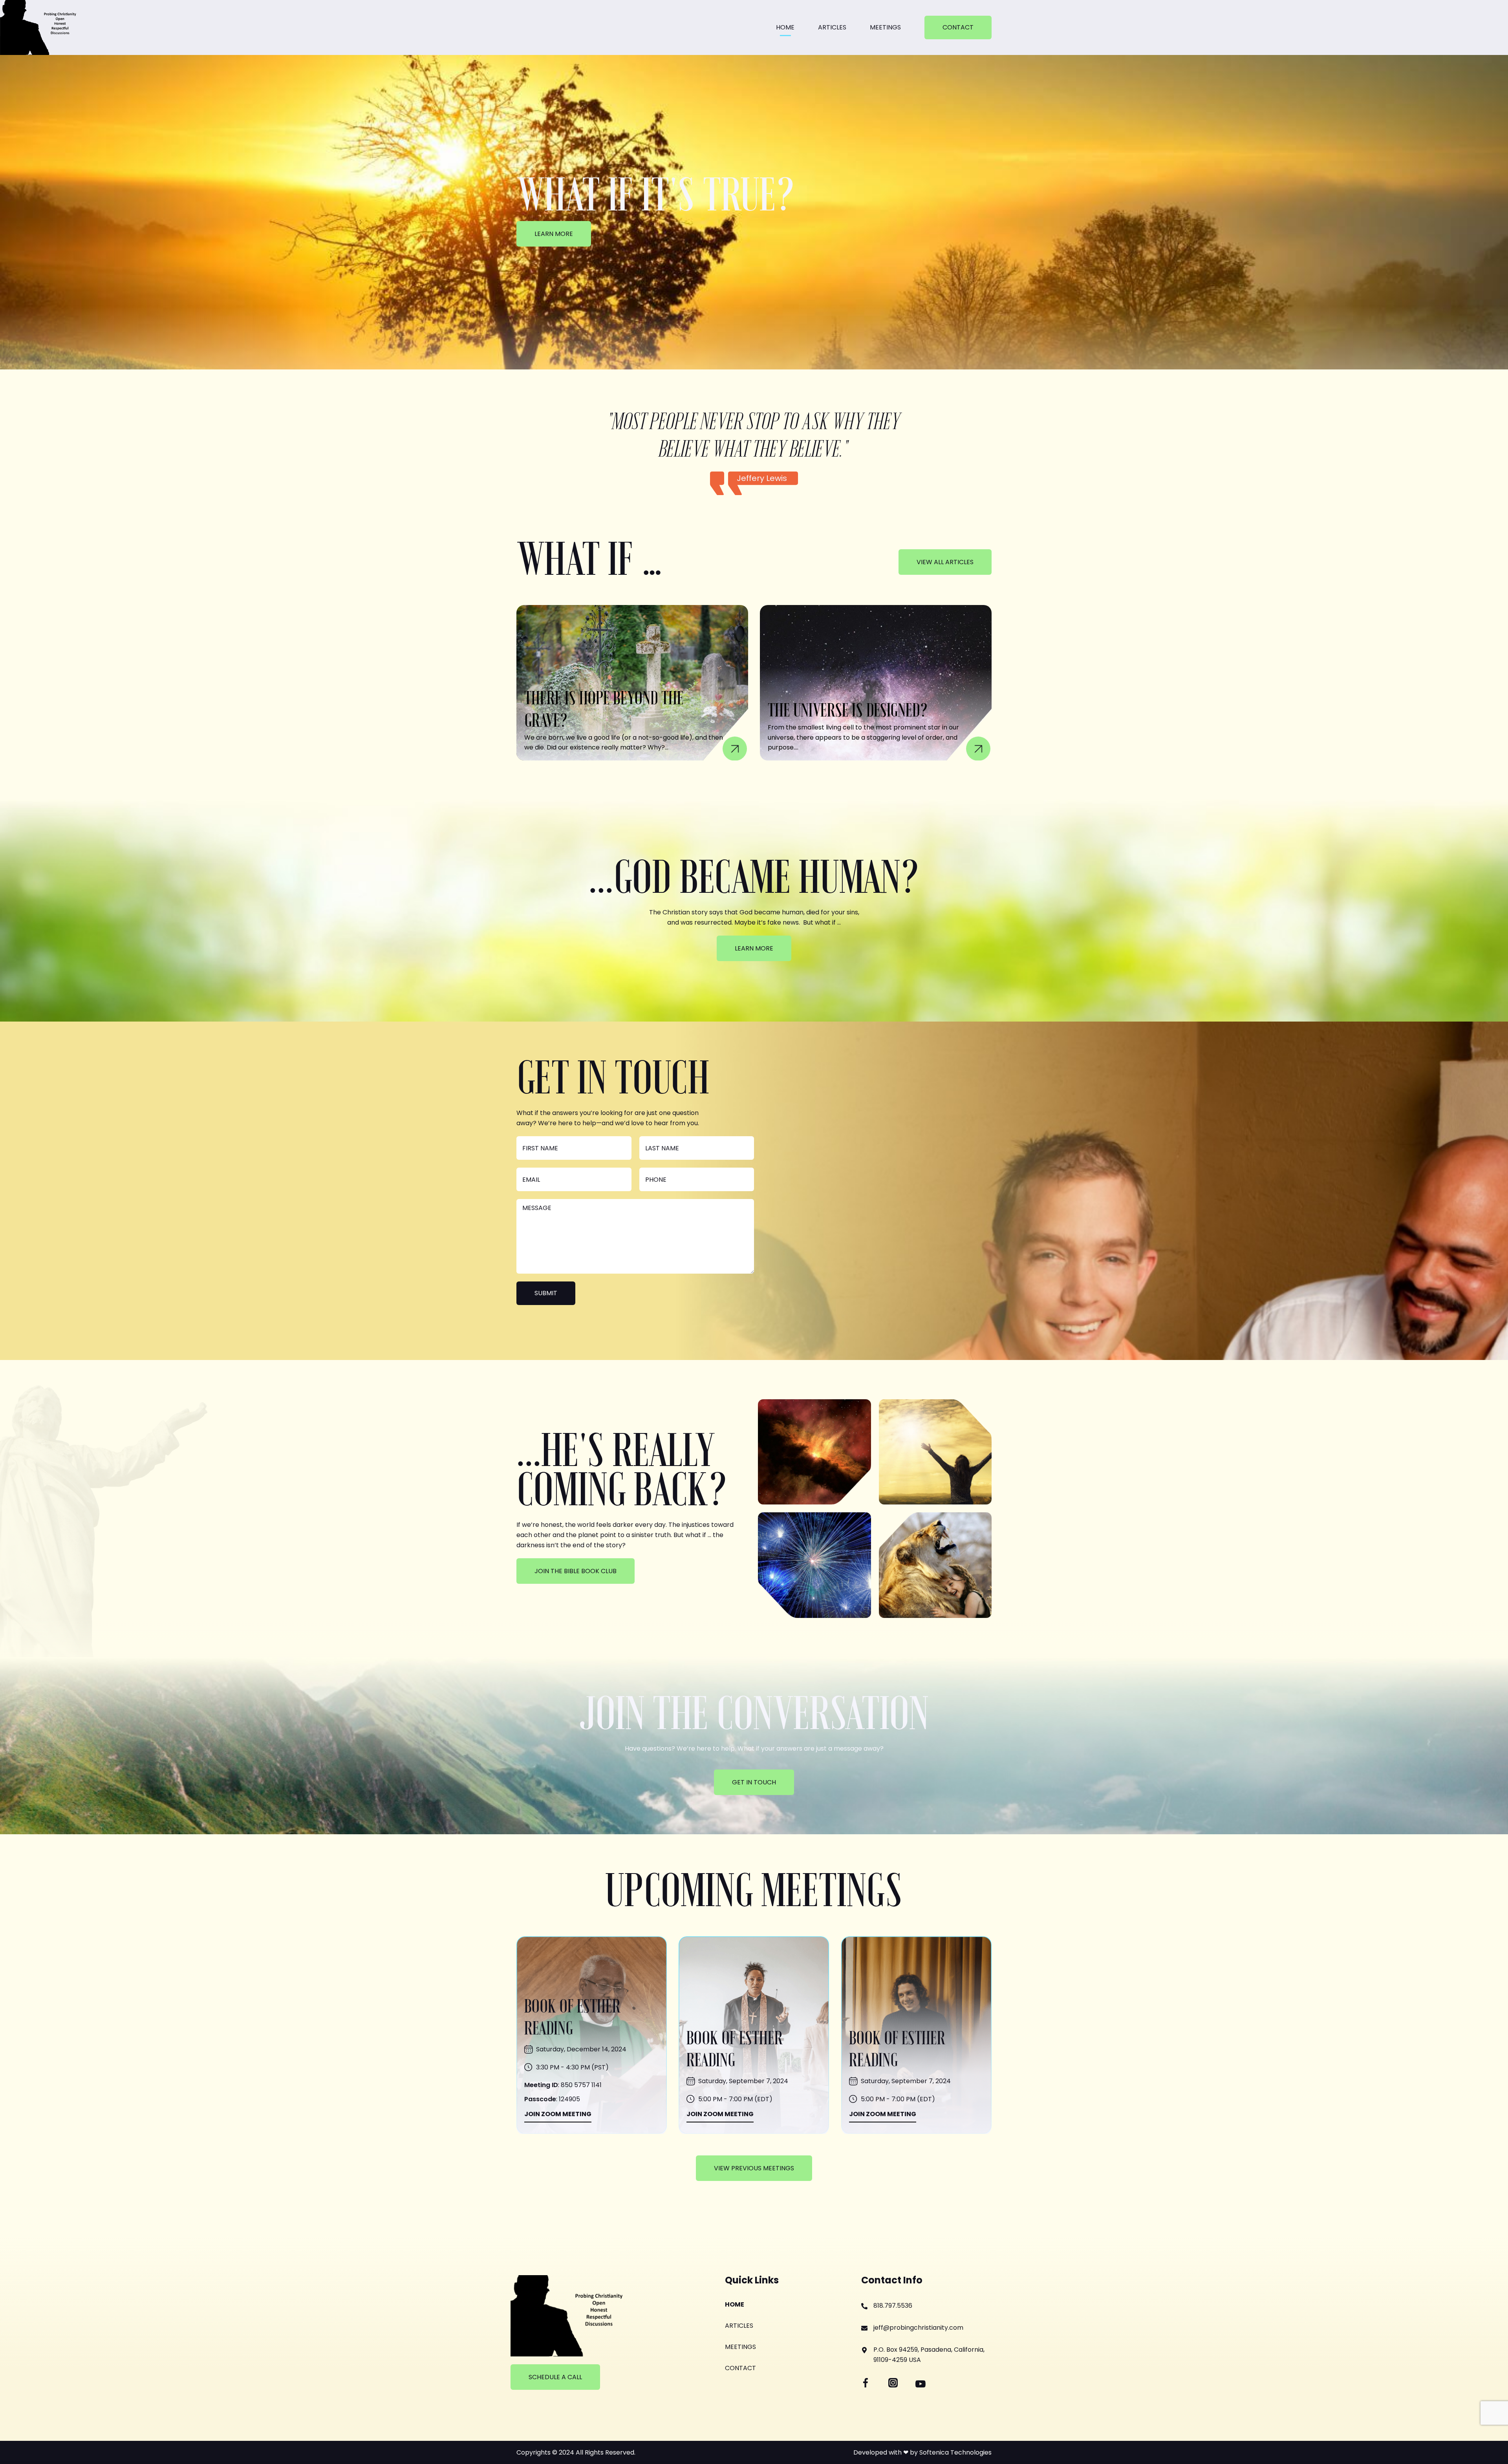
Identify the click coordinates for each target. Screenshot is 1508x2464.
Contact (958, 27)
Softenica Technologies (955, 2452)
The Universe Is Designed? (848, 711)
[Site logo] (39, 27)
